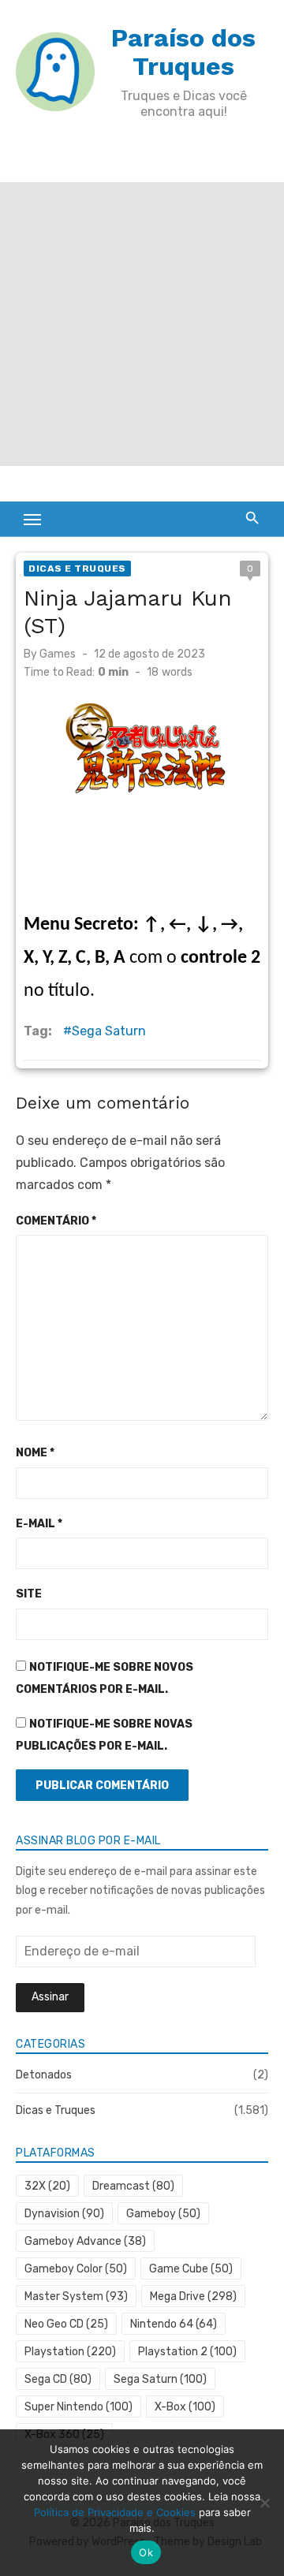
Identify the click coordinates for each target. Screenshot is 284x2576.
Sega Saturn (109, 1031)
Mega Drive (193, 2296)
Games (58, 654)
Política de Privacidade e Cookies (115, 2512)
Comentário (56, 1221)
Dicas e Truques (77, 569)
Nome (35, 1453)
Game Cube (191, 2269)
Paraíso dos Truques (183, 52)
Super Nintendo (78, 2407)
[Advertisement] (142, 324)
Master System (76, 2296)
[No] (264, 2503)
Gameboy (163, 2214)
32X (47, 2186)
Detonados (44, 2075)
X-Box (185, 2407)
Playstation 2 (187, 2352)
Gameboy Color (76, 2269)
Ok (146, 2552)
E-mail (39, 1524)
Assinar (50, 1997)
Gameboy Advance (85, 2241)
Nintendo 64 (174, 2324)
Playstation (70, 2352)
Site (29, 1594)
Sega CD (58, 2379)
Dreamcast (133, 2186)
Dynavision (64, 2214)
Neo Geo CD (66, 2324)
